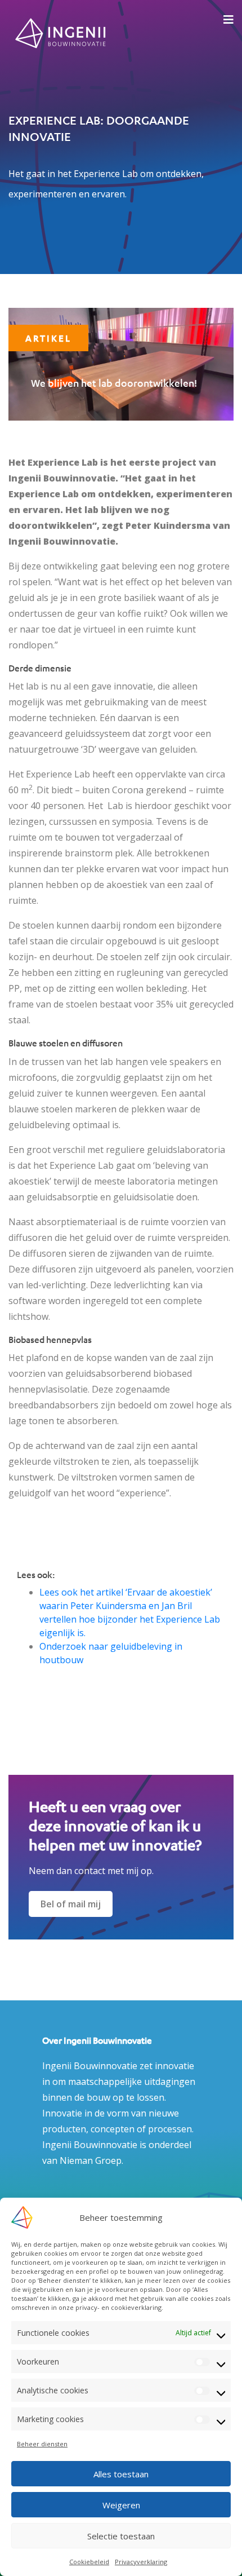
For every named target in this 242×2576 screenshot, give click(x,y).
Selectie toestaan (121, 2536)
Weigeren (121, 2505)
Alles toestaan (121, 2474)
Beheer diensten (42, 2444)
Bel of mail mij (71, 1904)
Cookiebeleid (89, 2562)
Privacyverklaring (141, 2562)
